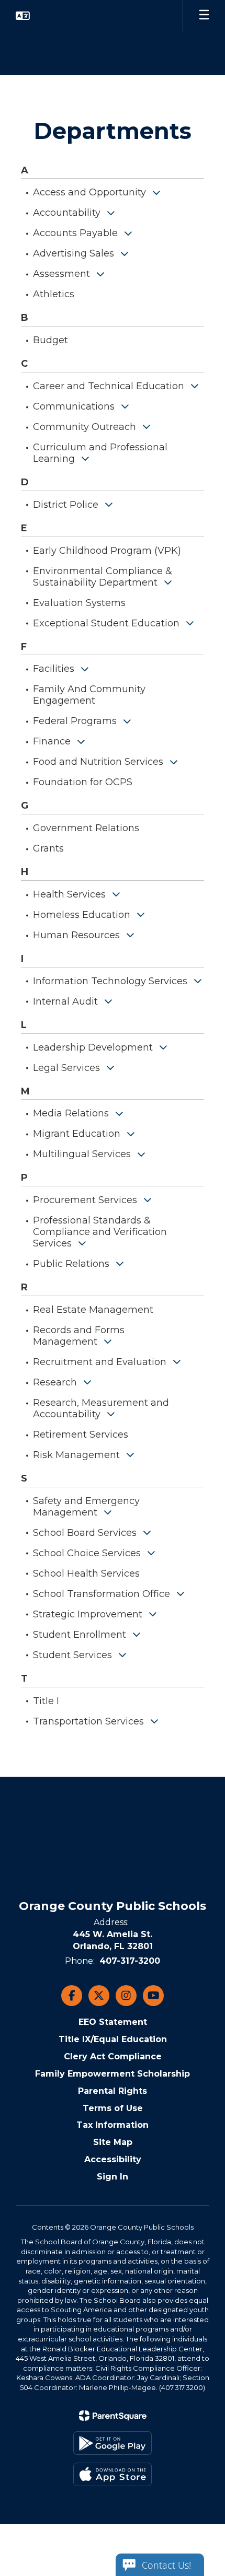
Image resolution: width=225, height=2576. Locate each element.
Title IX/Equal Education (113, 2039)
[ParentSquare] (113, 2416)
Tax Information (113, 2125)
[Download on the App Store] (113, 2474)
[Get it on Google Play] (113, 2443)
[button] (23, 16)
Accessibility (113, 2159)
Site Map (113, 2142)
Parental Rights (113, 2091)
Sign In (113, 2177)
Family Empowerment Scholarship (113, 2074)
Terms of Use (113, 2108)
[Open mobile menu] (204, 16)
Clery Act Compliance (113, 2056)
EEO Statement (113, 2022)
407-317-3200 (130, 1961)
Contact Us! (166, 2565)
